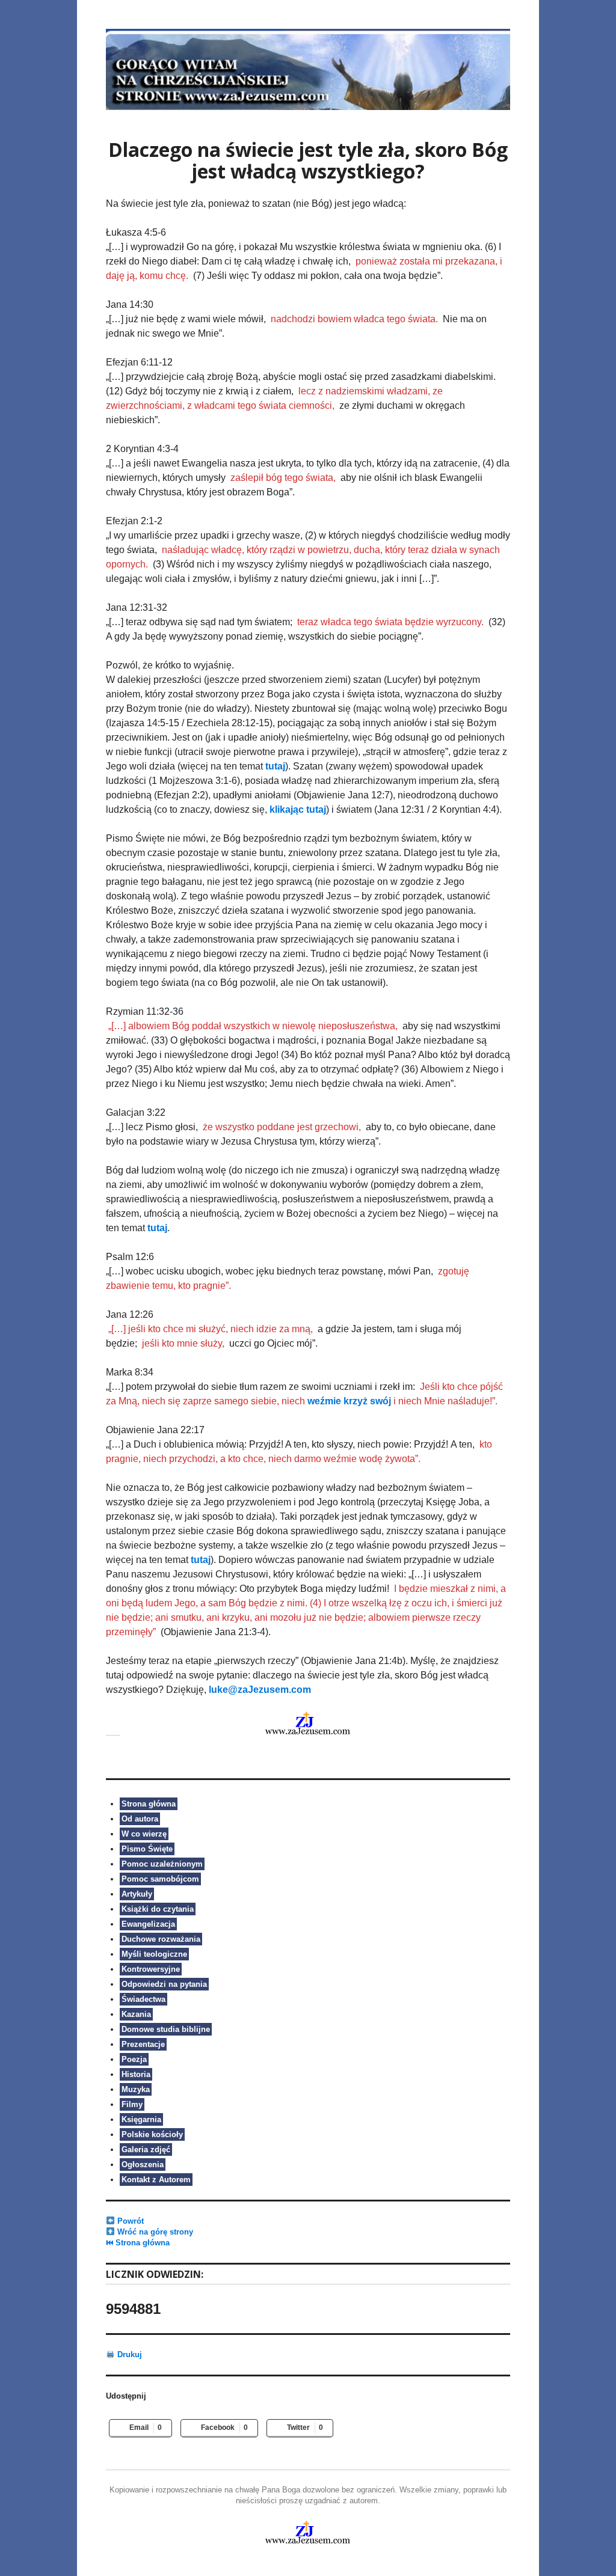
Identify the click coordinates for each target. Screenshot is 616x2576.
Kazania (136, 2014)
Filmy (132, 2104)
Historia (136, 2074)
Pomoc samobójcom (160, 1879)
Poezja (134, 2059)
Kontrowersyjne (151, 1969)
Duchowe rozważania (161, 1939)
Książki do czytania (158, 1909)
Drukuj (128, 2354)
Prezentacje (143, 2044)
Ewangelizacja (148, 1924)
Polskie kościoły (152, 2134)
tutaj (275, 766)
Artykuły (137, 1894)
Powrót (129, 2221)
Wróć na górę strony (154, 2232)
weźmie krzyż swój (349, 1401)
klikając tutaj (298, 809)
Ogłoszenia (143, 2165)
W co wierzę (144, 1834)
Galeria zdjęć (146, 2149)
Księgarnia (141, 2119)
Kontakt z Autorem (156, 2180)
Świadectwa (143, 1999)
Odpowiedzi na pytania (164, 1984)
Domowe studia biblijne (166, 2029)
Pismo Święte (147, 1849)
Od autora (140, 1819)
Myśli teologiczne (154, 1954)
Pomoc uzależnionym (162, 1864)
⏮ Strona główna (138, 2243)
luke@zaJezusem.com (260, 1690)
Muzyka (136, 2089)
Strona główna (149, 1804)
